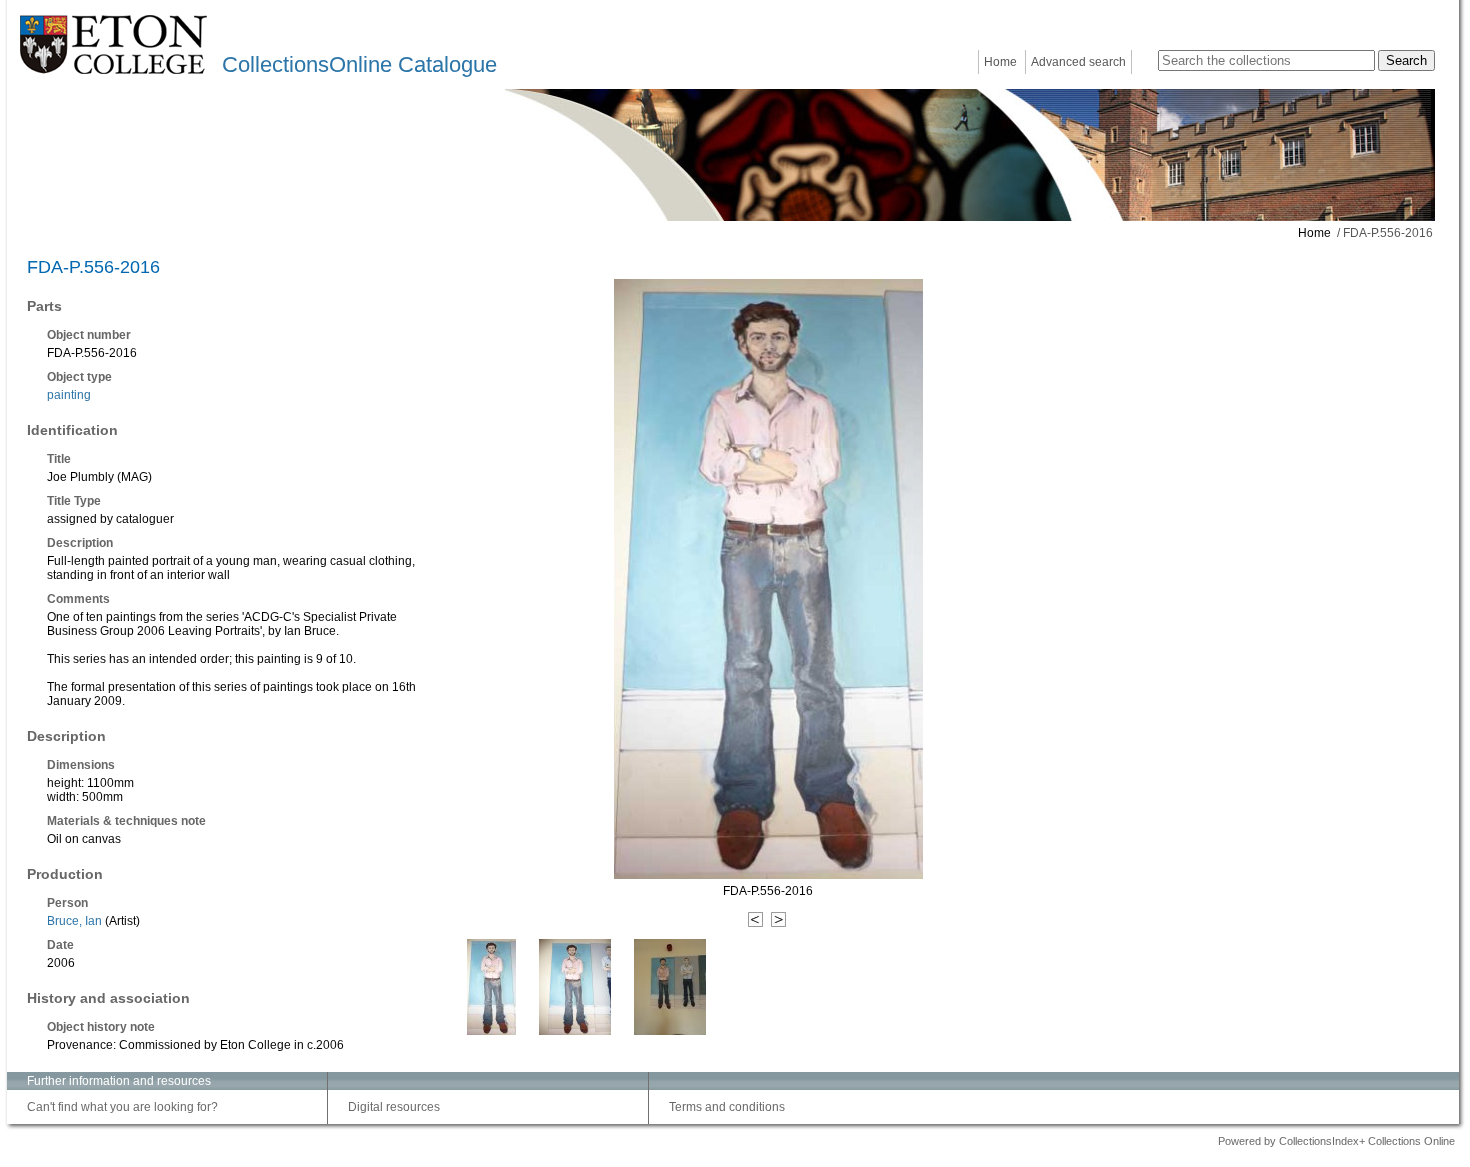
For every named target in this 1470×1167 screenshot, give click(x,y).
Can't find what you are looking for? (122, 1107)
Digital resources (394, 1107)
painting (69, 395)
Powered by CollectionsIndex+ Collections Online (1336, 1141)
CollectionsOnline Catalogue (359, 64)
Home (1000, 62)
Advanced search (1078, 62)
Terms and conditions (727, 1107)
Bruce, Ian (74, 921)
